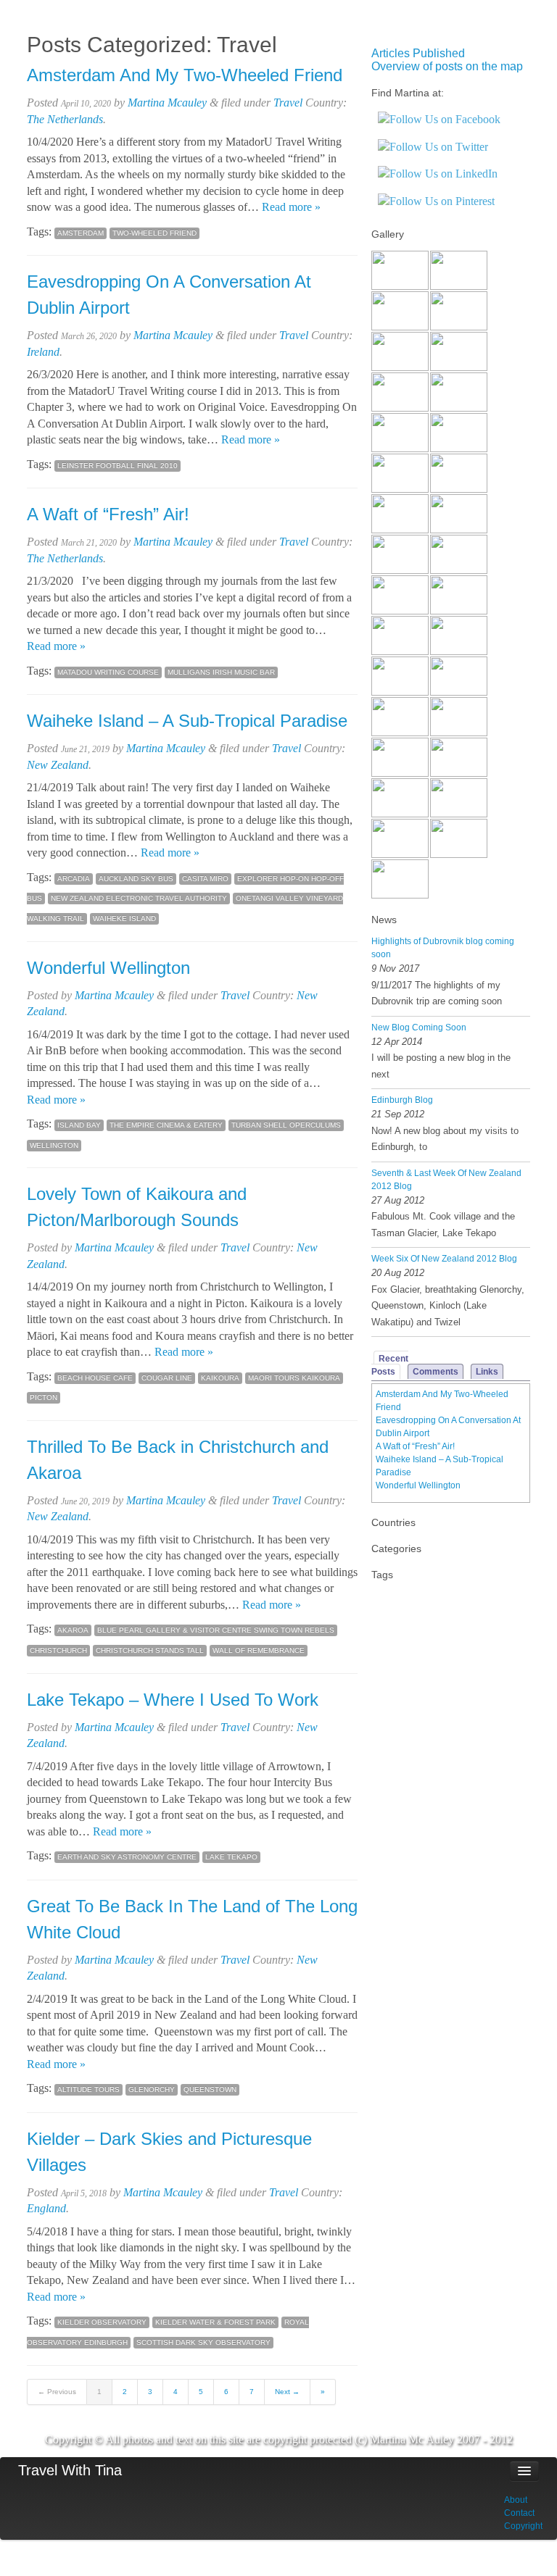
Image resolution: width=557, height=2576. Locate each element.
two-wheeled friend (154, 233)
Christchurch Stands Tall (150, 1650)
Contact (519, 2513)
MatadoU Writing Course (108, 672)
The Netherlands (65, 119)
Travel (288, 103)
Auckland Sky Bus (136, 879)
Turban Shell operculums (286, 1125)
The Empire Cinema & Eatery (166, 1125)
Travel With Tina (70, 2470)
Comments (436, 1372)
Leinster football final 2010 (117, 466)
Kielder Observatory (102, 2322)
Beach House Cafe (95, 1378)
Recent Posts (390, 1365)
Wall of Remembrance (259, 1650)
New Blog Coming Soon (419, 1028)
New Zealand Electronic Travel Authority (139, 898)
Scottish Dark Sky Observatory (203, 2342)
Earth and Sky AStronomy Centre (127, 1857)
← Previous (57, 2392)
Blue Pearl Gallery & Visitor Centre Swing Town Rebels (216, 1630)
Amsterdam (81, 233)
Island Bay (79, 1125)
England (46, 2208)
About (516, 2500)
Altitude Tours (88, 2089)
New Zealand (58, 765)
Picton (44, 1397)
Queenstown (210, 2089)
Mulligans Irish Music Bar (221, 672)
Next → (287, 2392)
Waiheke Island (124, 918)
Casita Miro (205, 879)
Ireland (43, 352)
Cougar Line (167, 1378)
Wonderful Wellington (108, 968)
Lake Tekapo (231, 1857)
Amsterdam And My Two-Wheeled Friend (185, 75)
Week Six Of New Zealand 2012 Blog (444, 1259)
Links (487, 1372)
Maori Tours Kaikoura (294, 1378)
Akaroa (73, 1630)
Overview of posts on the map (447, 66)
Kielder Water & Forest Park (215, 2322)
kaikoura (220, 1378)
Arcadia (74, 879)
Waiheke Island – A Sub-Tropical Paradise (187, 721)
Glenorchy (152, 2089)
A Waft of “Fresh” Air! (108, 514)
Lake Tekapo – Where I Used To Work (173, 1700)
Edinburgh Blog (402, 1100)
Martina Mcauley (167, 103)
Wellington (54, 1145)
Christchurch (58, 1650)
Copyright (523, 2526)
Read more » (291, 207)
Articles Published (418, 53)
